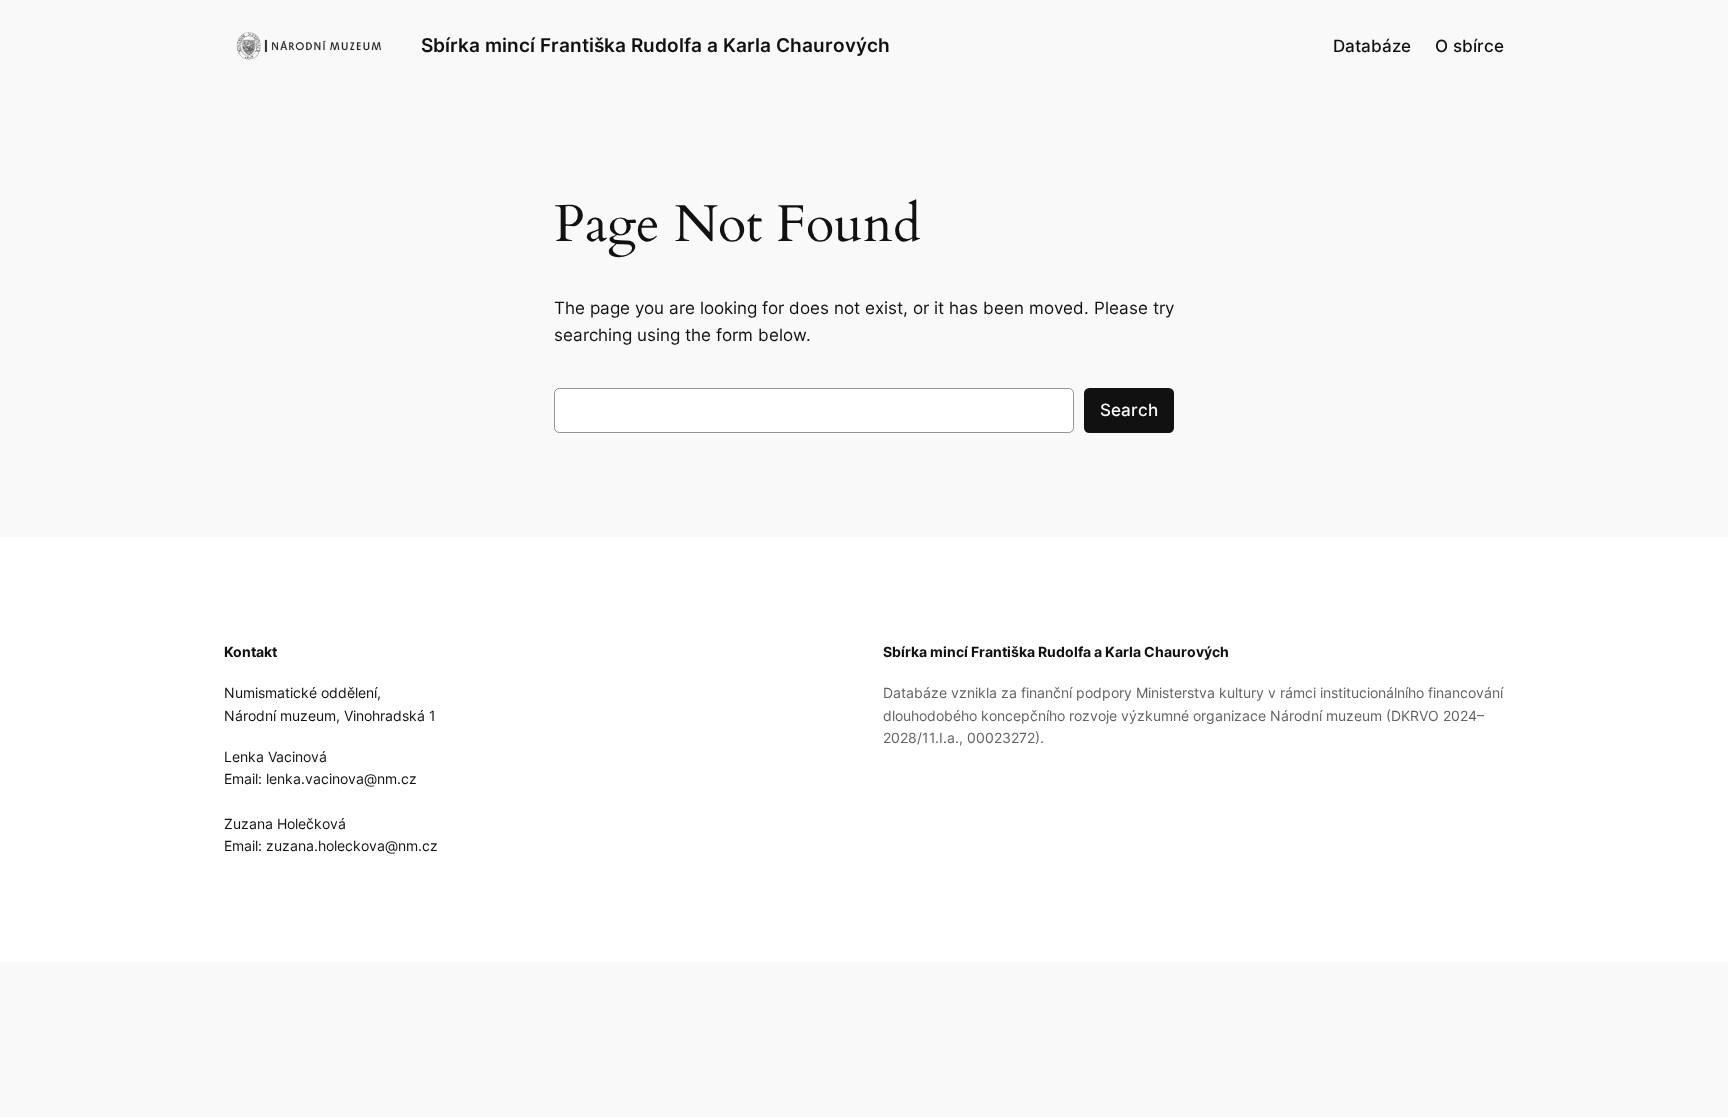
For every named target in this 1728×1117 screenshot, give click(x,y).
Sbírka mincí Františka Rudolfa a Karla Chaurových (655, 45)
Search (1129, 410)
